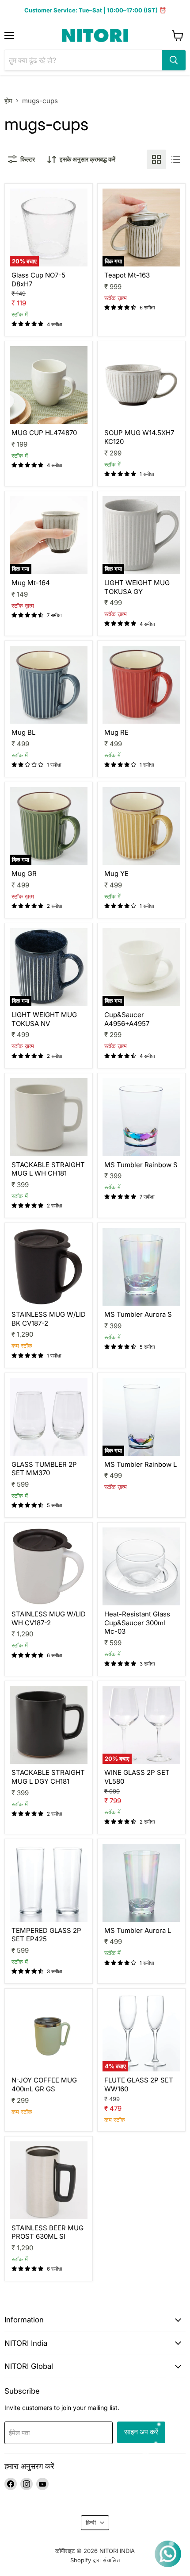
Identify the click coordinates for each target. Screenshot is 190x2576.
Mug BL (23, 732)
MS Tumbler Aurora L (138, 1930)
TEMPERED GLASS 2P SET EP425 (46, 1935)
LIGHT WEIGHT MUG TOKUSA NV (44, 1019)
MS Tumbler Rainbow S (141, 1165)
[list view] (176, 159)
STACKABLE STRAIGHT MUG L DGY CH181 (48, 1777)
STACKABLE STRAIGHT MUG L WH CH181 (48, 1169)
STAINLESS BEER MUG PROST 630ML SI (47, 2232)
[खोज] (174, 60)
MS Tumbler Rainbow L (141, 1464)
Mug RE (116, 732)
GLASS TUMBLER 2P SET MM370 (44, 1469)
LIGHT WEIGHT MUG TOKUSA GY (137, 587)
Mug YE (116, 873)
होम (8, 101)
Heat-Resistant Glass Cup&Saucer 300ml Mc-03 (137, 1623)
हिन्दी (91, 2522)
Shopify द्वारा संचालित (95, 2560)
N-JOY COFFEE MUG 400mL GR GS (44, 2084)
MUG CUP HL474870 (44, 433)
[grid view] (156, 159)
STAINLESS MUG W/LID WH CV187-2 (49, 1618)
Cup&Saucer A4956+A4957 (127, 1019)
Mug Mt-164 (31, 583)
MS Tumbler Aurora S (138, 1314)
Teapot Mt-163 (127, 275)
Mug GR (24, 873)
